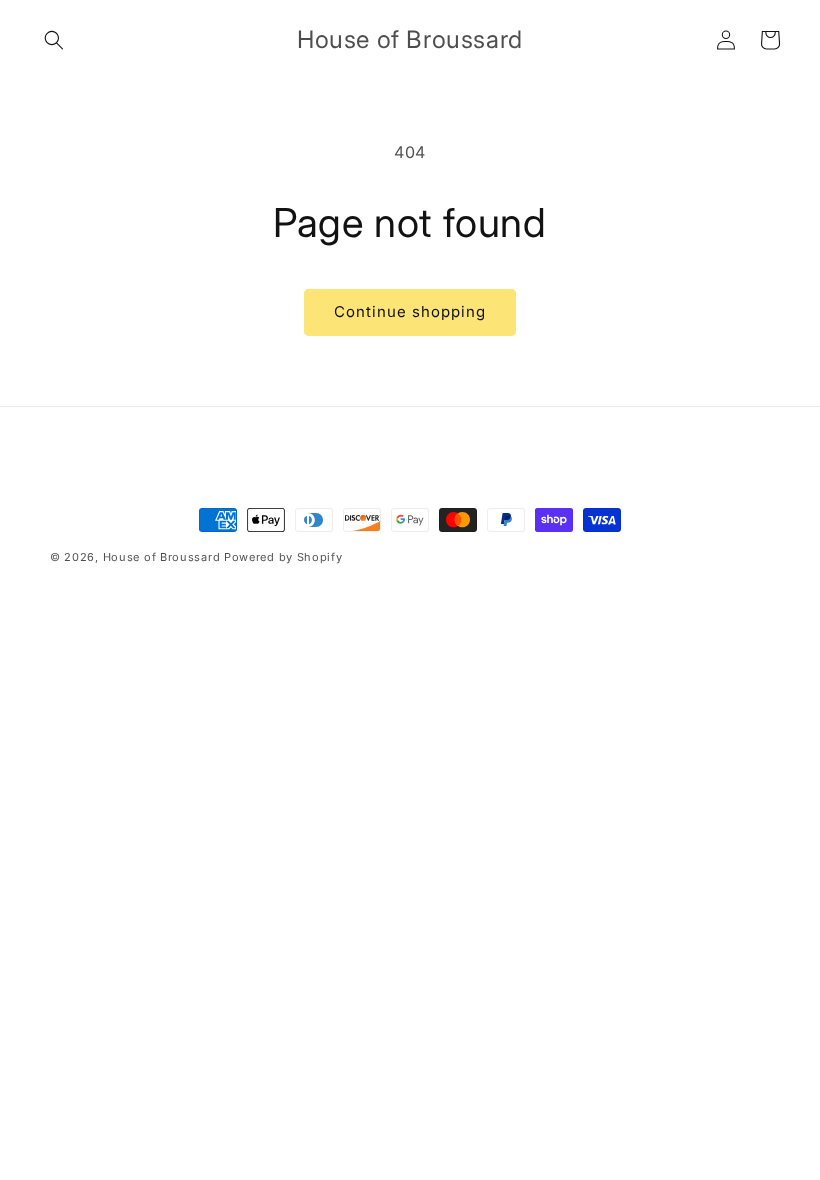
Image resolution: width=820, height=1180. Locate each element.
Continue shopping (410, 311)
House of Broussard (162, 557)
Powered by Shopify (283, 557)
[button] (54, 40)
